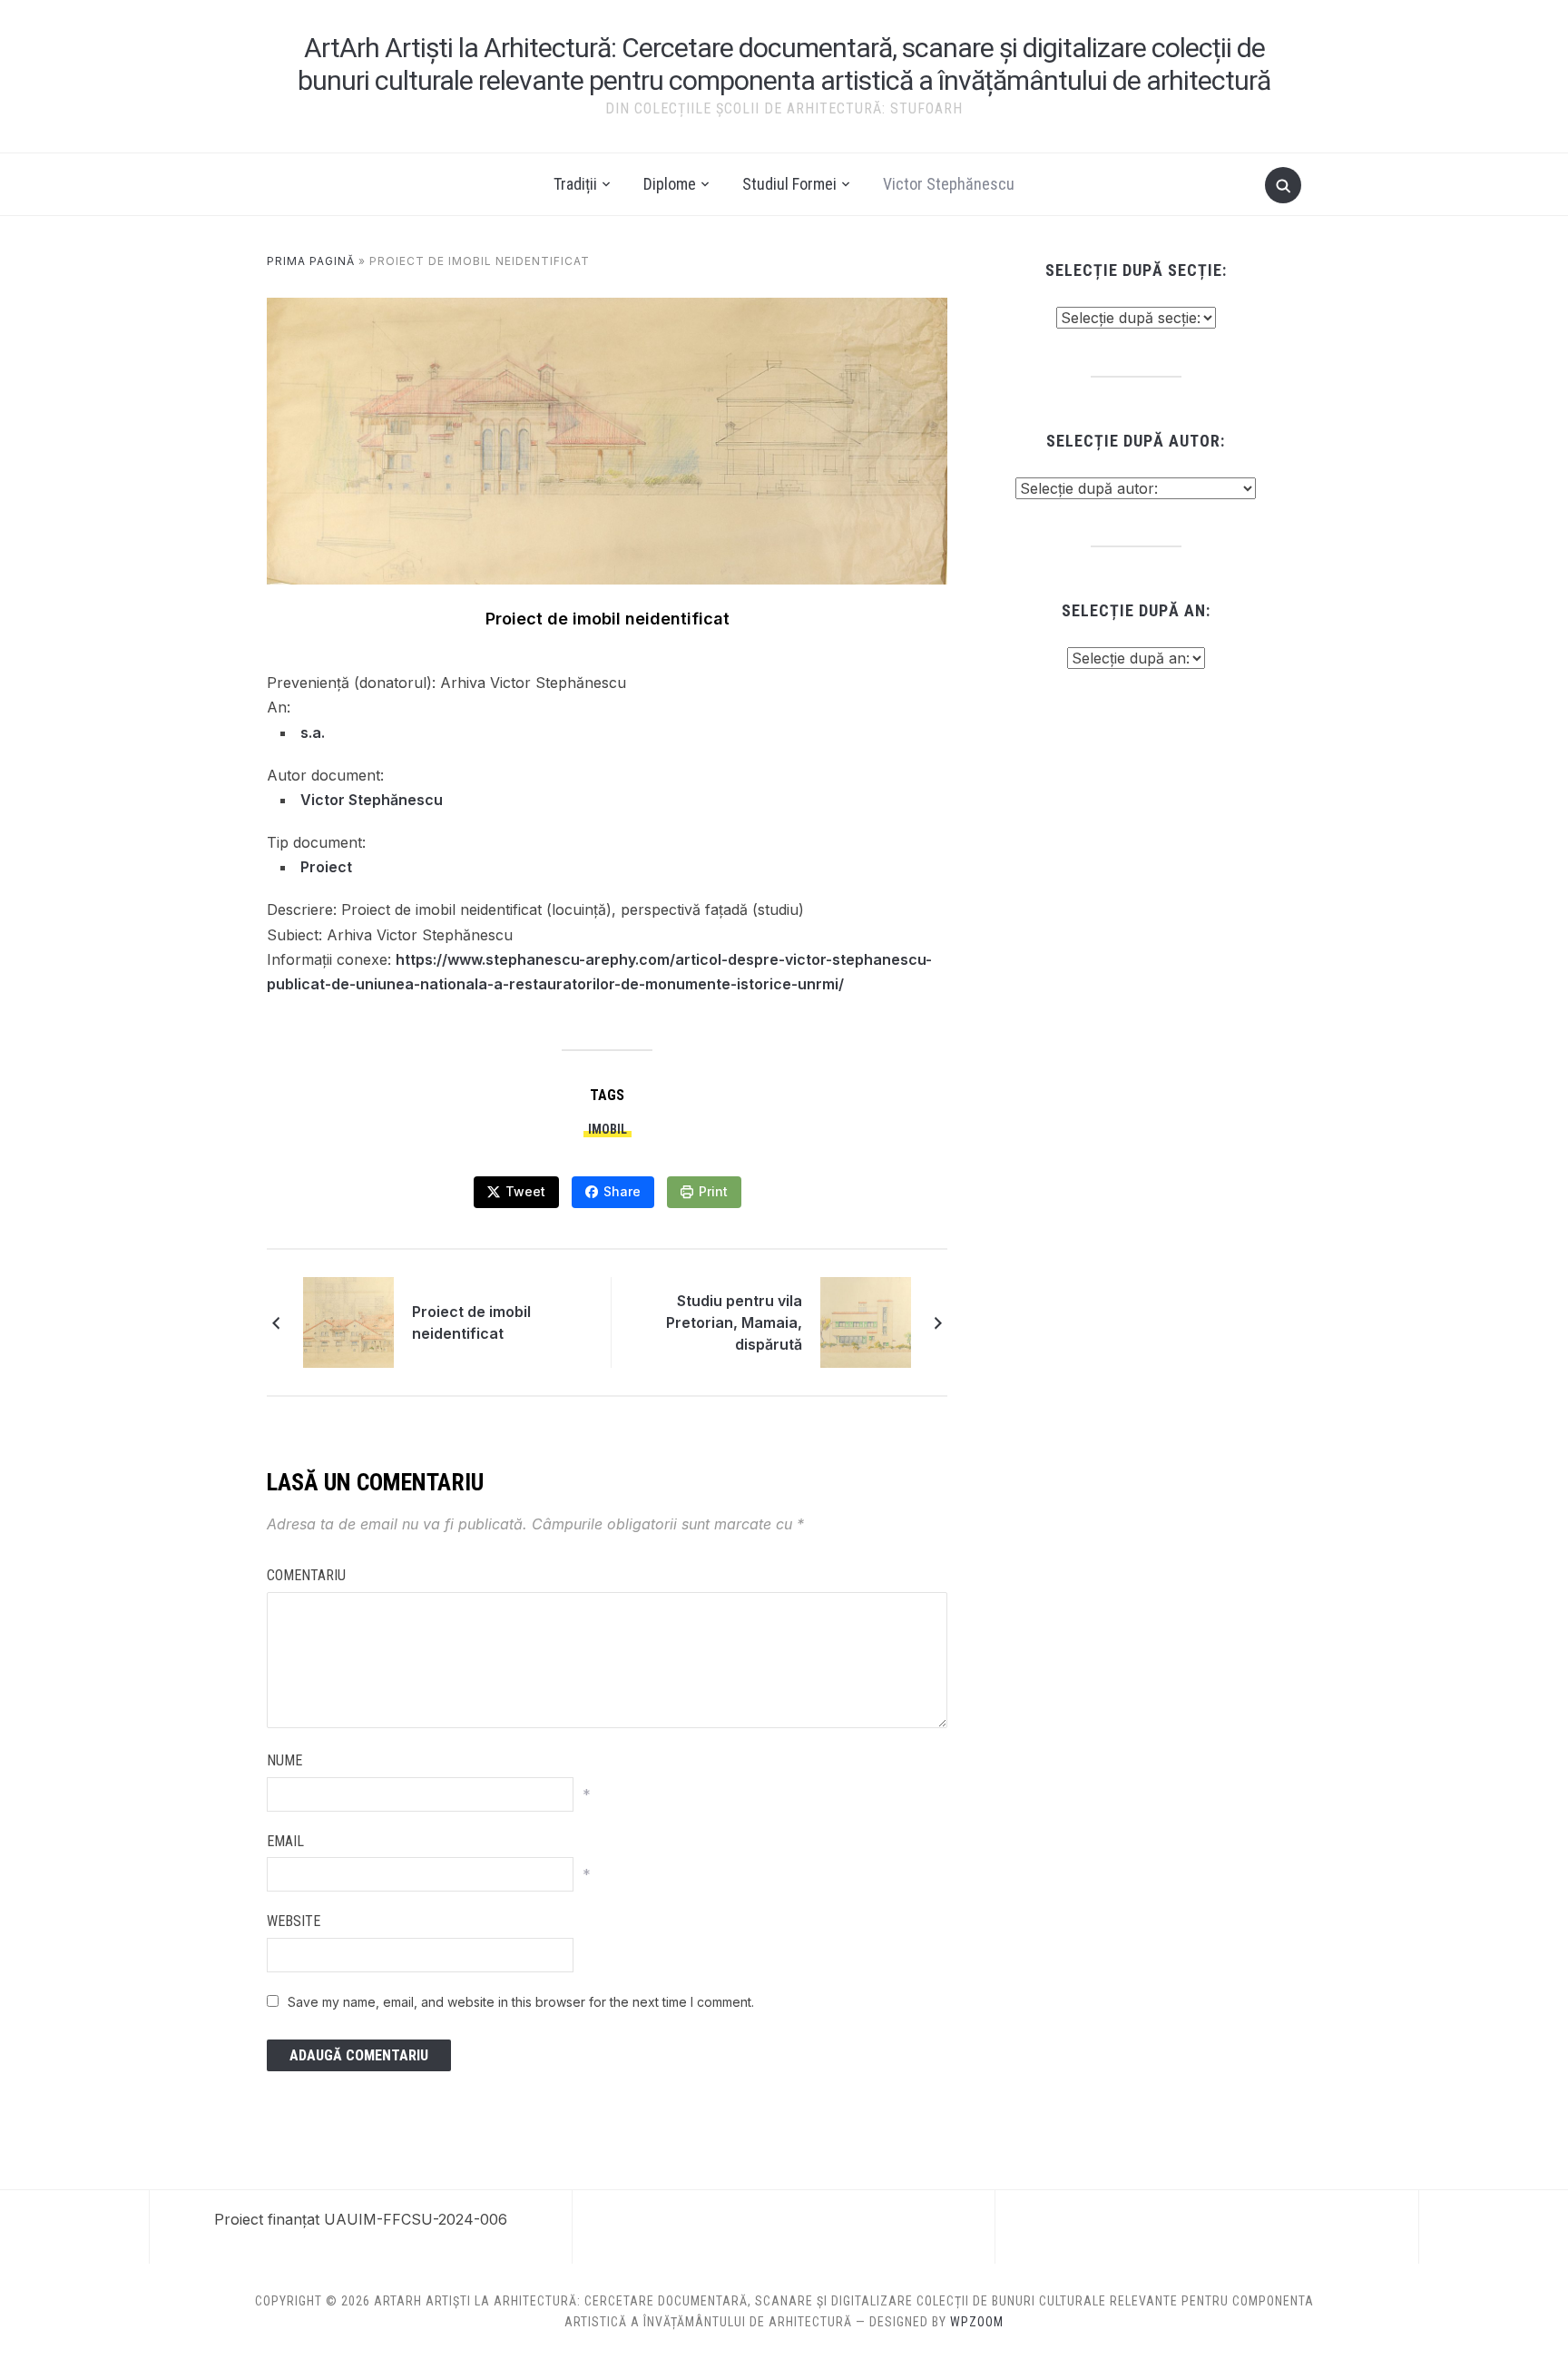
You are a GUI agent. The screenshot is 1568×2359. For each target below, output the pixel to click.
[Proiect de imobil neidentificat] (348, 1321)
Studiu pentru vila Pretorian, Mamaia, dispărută (734, 1322)
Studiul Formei (789, 184)
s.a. (313, 732)
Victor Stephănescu (949, 184)
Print (713, 1191)
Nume (284, 1760)
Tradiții (575, 184)
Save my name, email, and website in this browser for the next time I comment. (521, 2002)
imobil (608, 1129)
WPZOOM (977, 2322)
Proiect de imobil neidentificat (471, 1322)
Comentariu (306, 1575)
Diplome (670, 184)
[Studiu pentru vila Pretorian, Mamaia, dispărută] (866, 1321)
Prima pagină (311, 261)
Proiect (326, 867)
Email (285, 1841)
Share (622, 1191)
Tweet (525, 1191)
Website (294, 1921)
